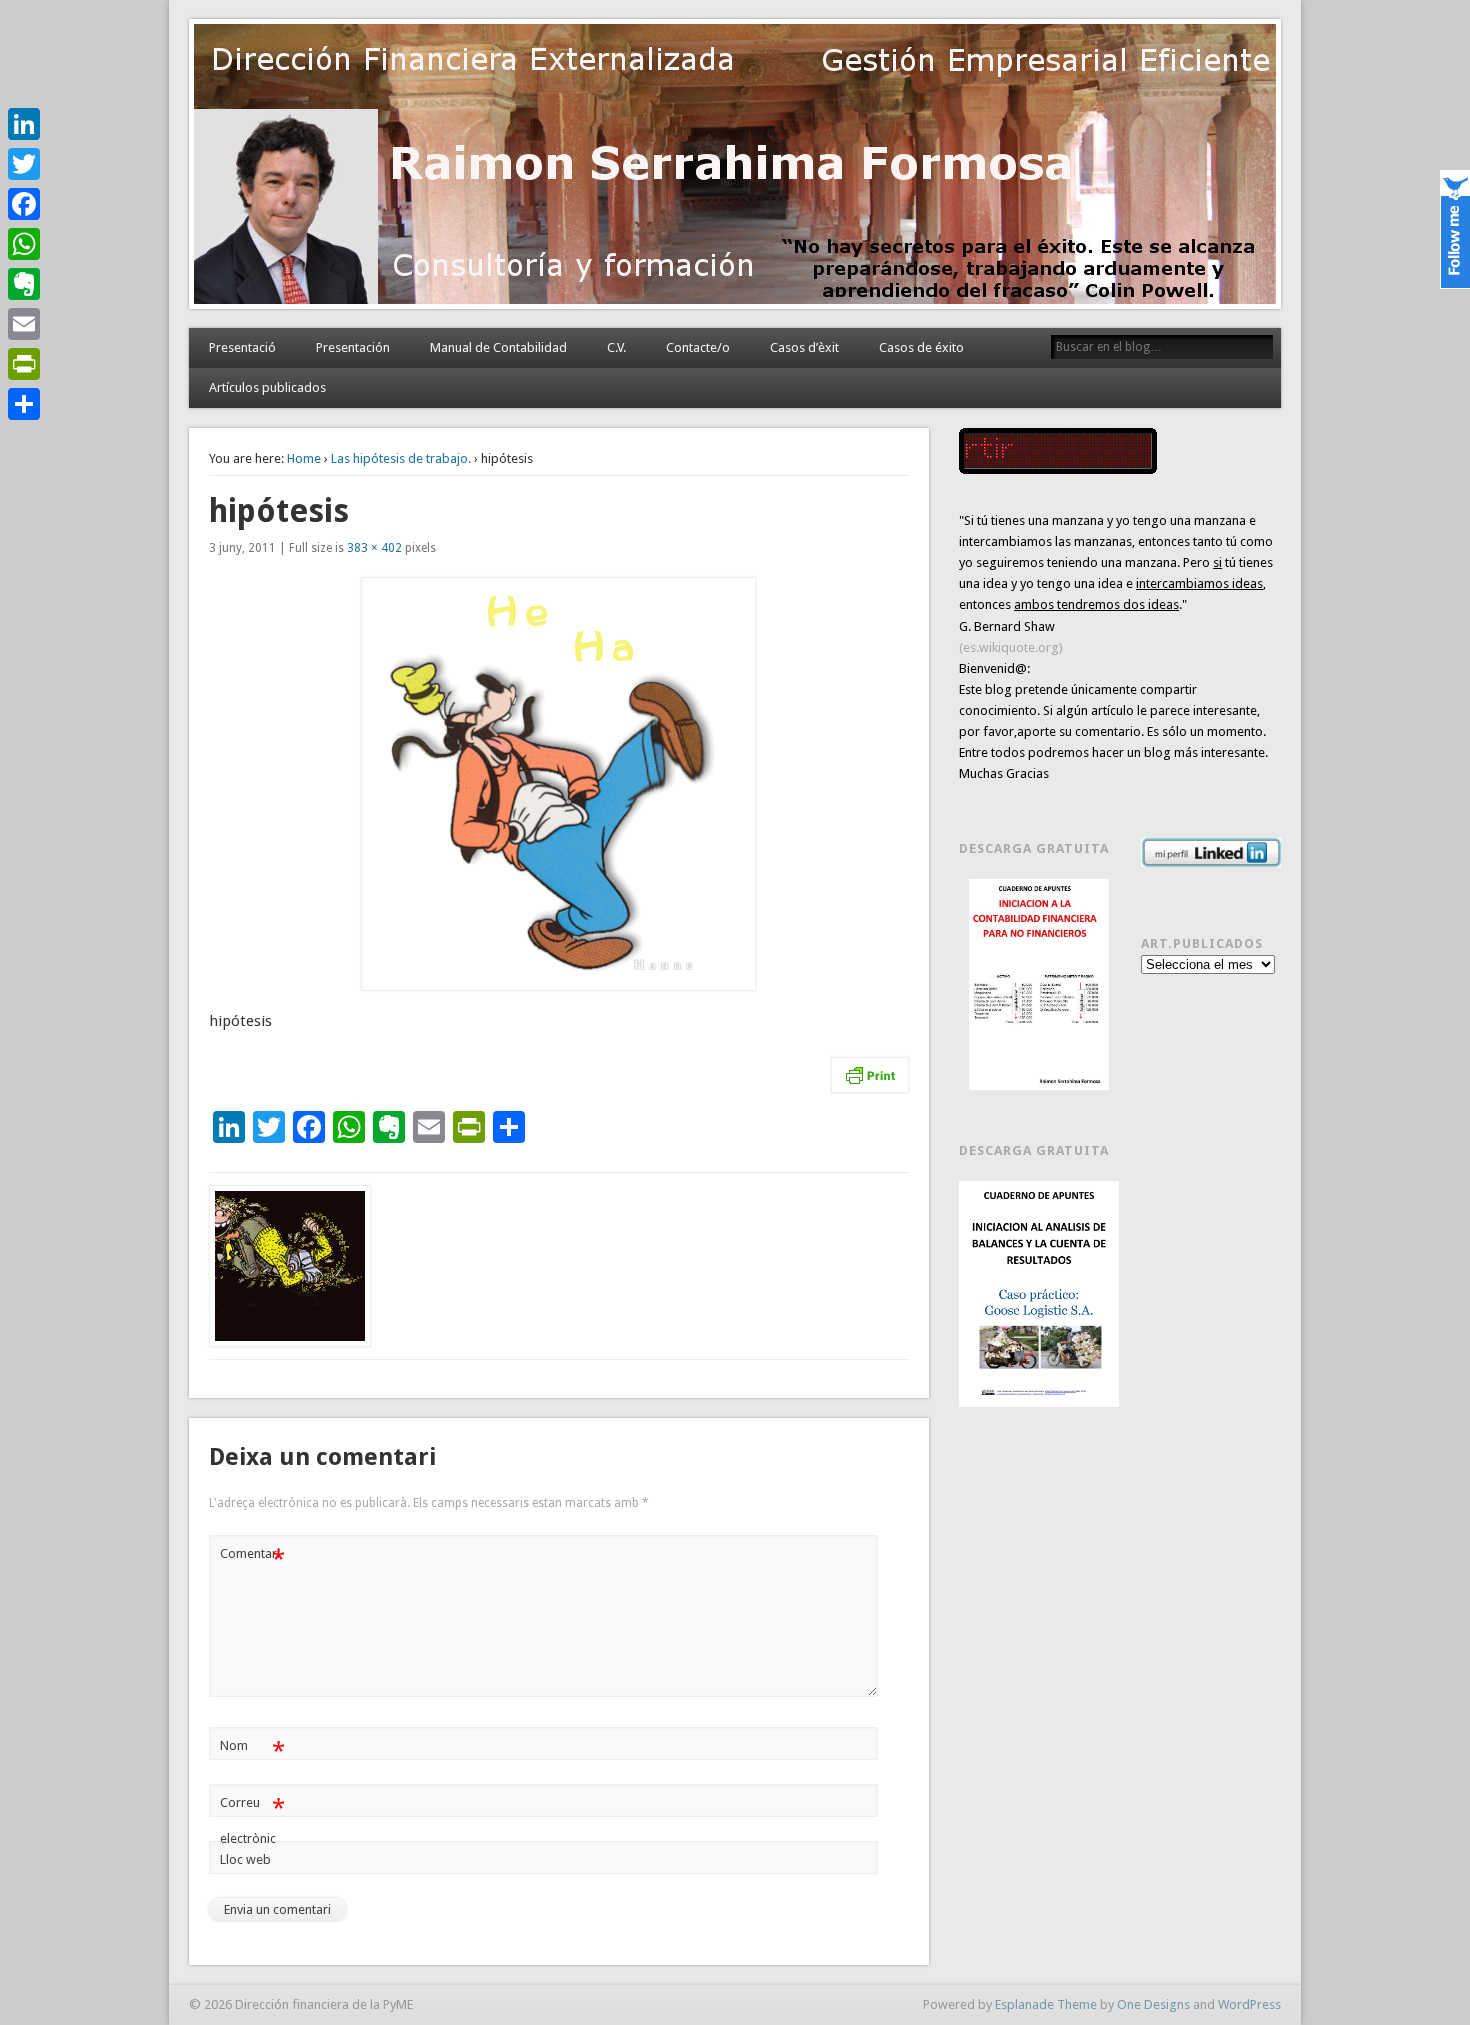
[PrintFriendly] (24, 364)
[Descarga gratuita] (1039, 984)
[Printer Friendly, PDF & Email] (870, 1075)
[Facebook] (24, 204)
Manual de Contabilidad (498, 347)
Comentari (252, 1558)
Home (304, 458)
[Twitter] (24, 164)
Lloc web (245, 1859)
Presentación (353, 347)
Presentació (242, 347)
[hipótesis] (559, 784)
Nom (252, 1750)
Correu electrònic (252, 1820)
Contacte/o (698, 347)
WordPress (1249, 2004)
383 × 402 (374, 548)
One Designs (1153, 2004)
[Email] (24, 324)
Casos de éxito (921, 347)
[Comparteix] (24, 404)
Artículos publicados (267, 387)
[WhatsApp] (24, 244)
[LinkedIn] (24, 124)
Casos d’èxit (804, 347)
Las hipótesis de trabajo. (401, 458)
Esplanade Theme (1046, 2004)
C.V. (616, 347)
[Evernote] (24, 284)
